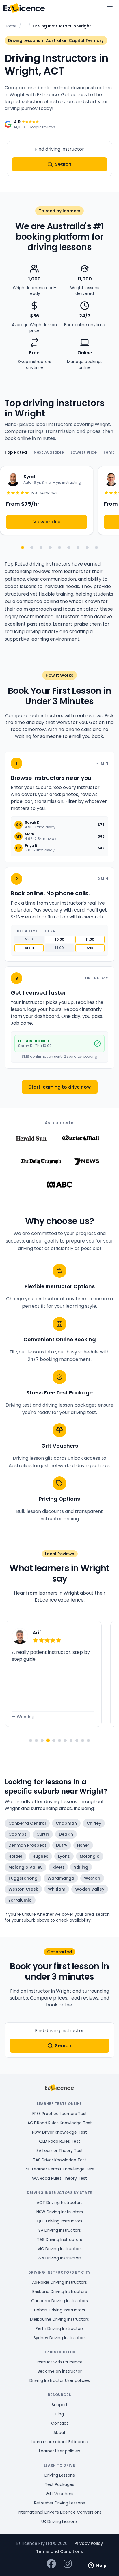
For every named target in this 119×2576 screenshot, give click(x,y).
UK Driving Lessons (59, 2521)
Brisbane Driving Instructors (60, 2292)
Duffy (62, 1845)
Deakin (66, 1834)
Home (11, 26)
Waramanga (61, 1878)
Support (60, 2405)
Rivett (58, 1867)
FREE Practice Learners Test (60, 2114)
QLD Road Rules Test (59, 2141)
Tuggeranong (23, 1878)
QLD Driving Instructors (59, 2221)
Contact (60, 2423)
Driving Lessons (60, 2475)
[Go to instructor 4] (50, 548)
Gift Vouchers (59, 2494)
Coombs (17, 1834)
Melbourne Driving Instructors (59, 2319)
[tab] (31, 1740)
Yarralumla (20, 1900)
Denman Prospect (27, 1845)
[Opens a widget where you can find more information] (97, 2566)
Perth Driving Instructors (60, 2328)
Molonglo (90, 1856)
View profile (47, 522)
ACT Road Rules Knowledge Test (60, 2123)
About (59, 2432)
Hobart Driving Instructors (60, 2310)
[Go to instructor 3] (41, 548)
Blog (60, 2414)
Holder (15, 1856)
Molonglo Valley (25, 1867)
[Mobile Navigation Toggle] (110, 8)
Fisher (83, 1845)
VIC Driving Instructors (60, 2249)
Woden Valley (90, 1889)
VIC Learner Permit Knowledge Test (59, 2169)
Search (63, 164)
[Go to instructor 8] (87, 548)
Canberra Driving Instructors (59, 2301)
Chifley (94, 1823)
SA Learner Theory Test (60, 2151)
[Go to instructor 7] (78, 548)
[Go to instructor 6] (69, 548)
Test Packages (59, 2484)
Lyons (64, 1856)
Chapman (66, 1823)
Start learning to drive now (60, 1087)
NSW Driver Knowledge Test (59, 2132)
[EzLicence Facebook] (51, 2564)
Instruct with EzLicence (60, 2362)
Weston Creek (23, 1889)
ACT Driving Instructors (60, 2203)
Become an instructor (60, 2371)
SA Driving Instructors (60, 2230)
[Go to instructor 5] (59, 548)
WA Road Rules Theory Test (59, 2178)
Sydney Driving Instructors (60, 2338)
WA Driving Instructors (60, 2258)
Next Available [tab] (49, 452)
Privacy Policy (89, 2543)
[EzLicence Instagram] (68, 2564)
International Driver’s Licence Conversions (60, 2512)
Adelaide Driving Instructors (59, 2282)
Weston (92, 1878)
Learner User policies (59, 2451)
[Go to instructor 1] (23, 548)
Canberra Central (27, 1823)
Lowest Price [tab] (84, 452)
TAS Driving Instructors (59, 2240)
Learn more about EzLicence (59, 2442)
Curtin (43, 1834)
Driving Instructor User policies (60, 2380)
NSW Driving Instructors (60, 2212)
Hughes (40, 1856)
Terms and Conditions (59, 2551)
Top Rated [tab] (16, 452)
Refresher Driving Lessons (59, 2503)
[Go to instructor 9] (96, 548)
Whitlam (57, 1889)
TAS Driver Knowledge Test (60, 2160)
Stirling (81, 1867)
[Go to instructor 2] (32, 548)
